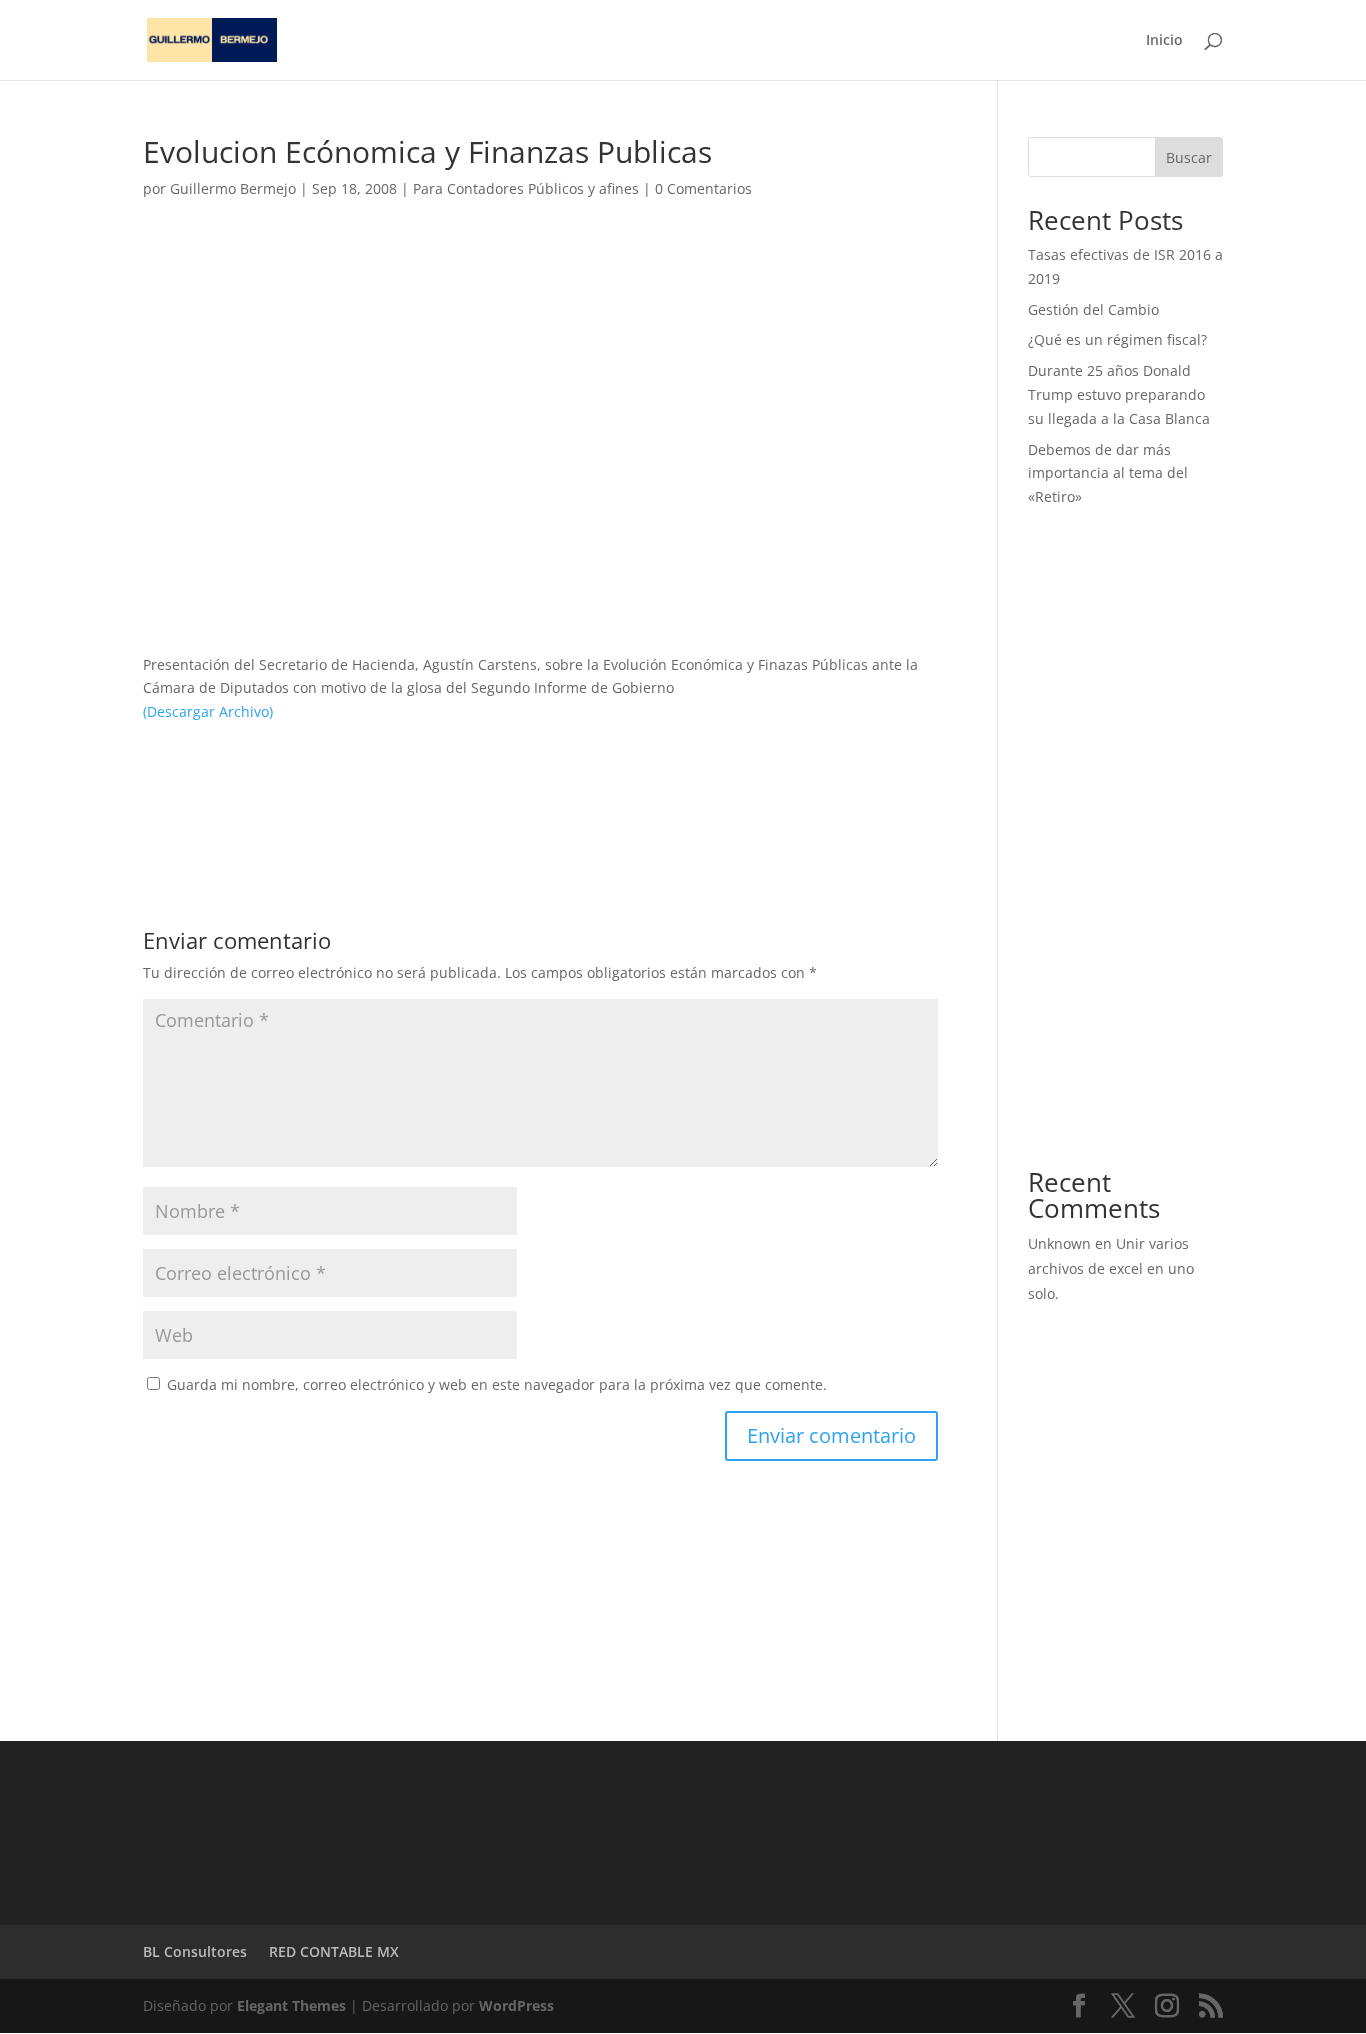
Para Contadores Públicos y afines (526, 188)
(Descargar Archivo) (208, 711)
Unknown (1059, 1243)
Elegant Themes (291, 2005)
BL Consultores (195, 1951)
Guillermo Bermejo (233, 188)
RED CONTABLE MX (334, 1951)
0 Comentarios (703, 188)
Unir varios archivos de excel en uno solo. (1111, 1268)
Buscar (1189, 157)
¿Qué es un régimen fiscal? (1117, 339)
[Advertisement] (540, 400)
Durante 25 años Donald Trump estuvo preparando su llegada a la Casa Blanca (1119, 394)
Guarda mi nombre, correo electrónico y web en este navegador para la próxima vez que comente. (497, 1384)
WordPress (516, 2005)
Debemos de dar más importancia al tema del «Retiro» (1108, 473)
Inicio (1164, 41)
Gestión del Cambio (1093, 309)
